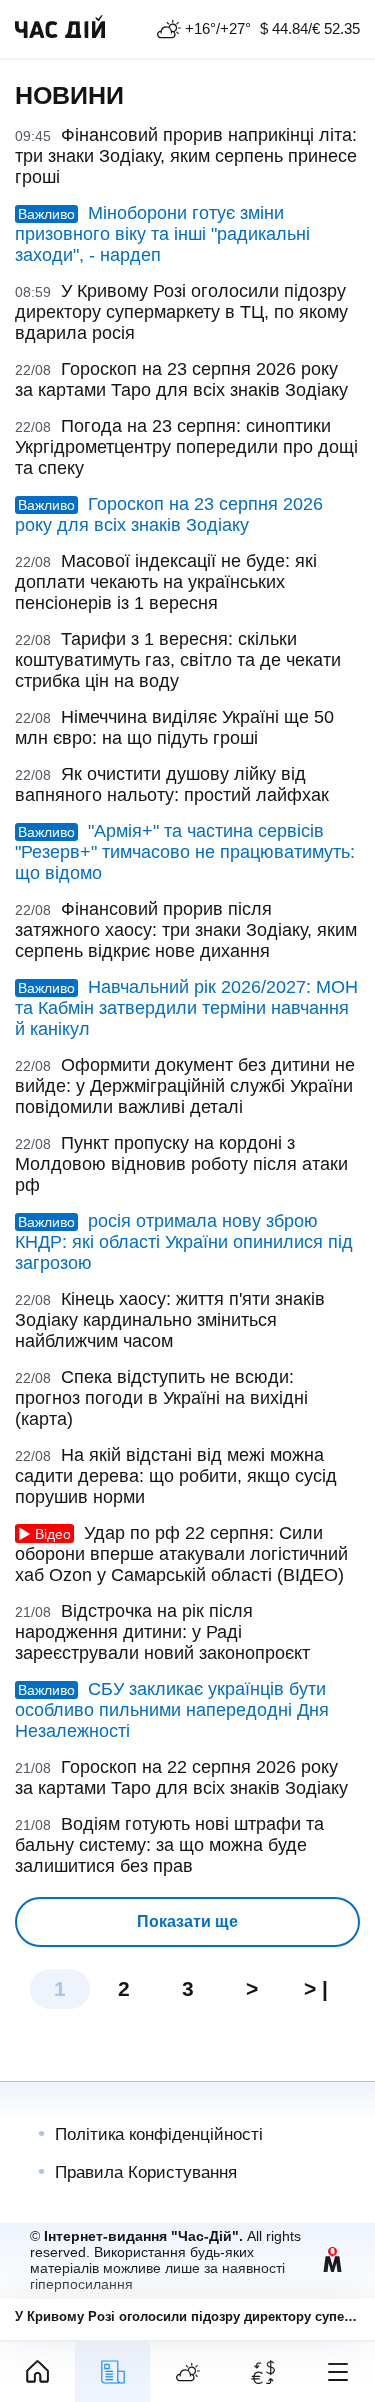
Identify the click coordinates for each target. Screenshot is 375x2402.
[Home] (37, 2372)
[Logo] (60, 29)
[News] (112, 2372)
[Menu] (337, 2372)
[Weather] (187, 2372)
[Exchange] (262, 2372)
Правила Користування (146, 2172)
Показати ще (187, 1921)
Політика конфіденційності (159, 2134)
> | (316, 1988)
